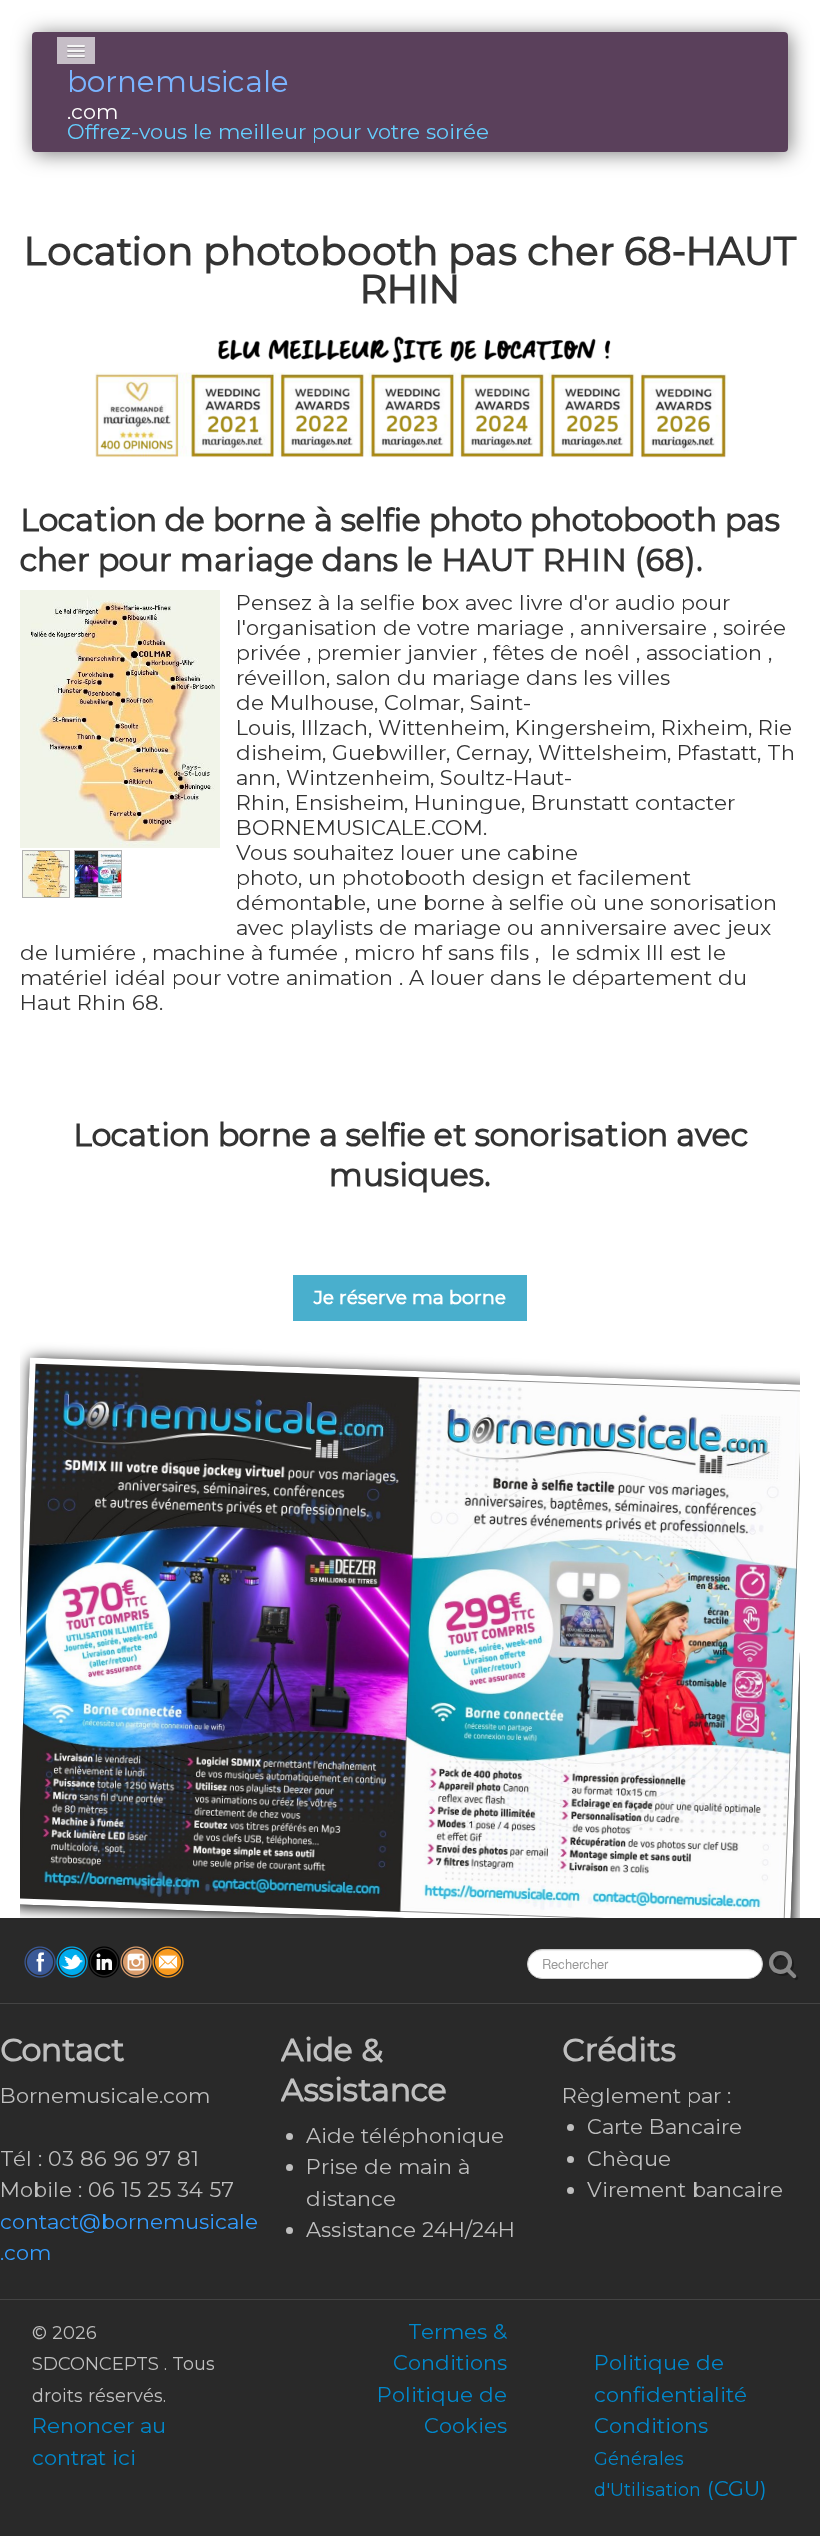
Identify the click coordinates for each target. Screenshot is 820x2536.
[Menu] (76, 50)
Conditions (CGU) (680, 2457)
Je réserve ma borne (410, 1297)
